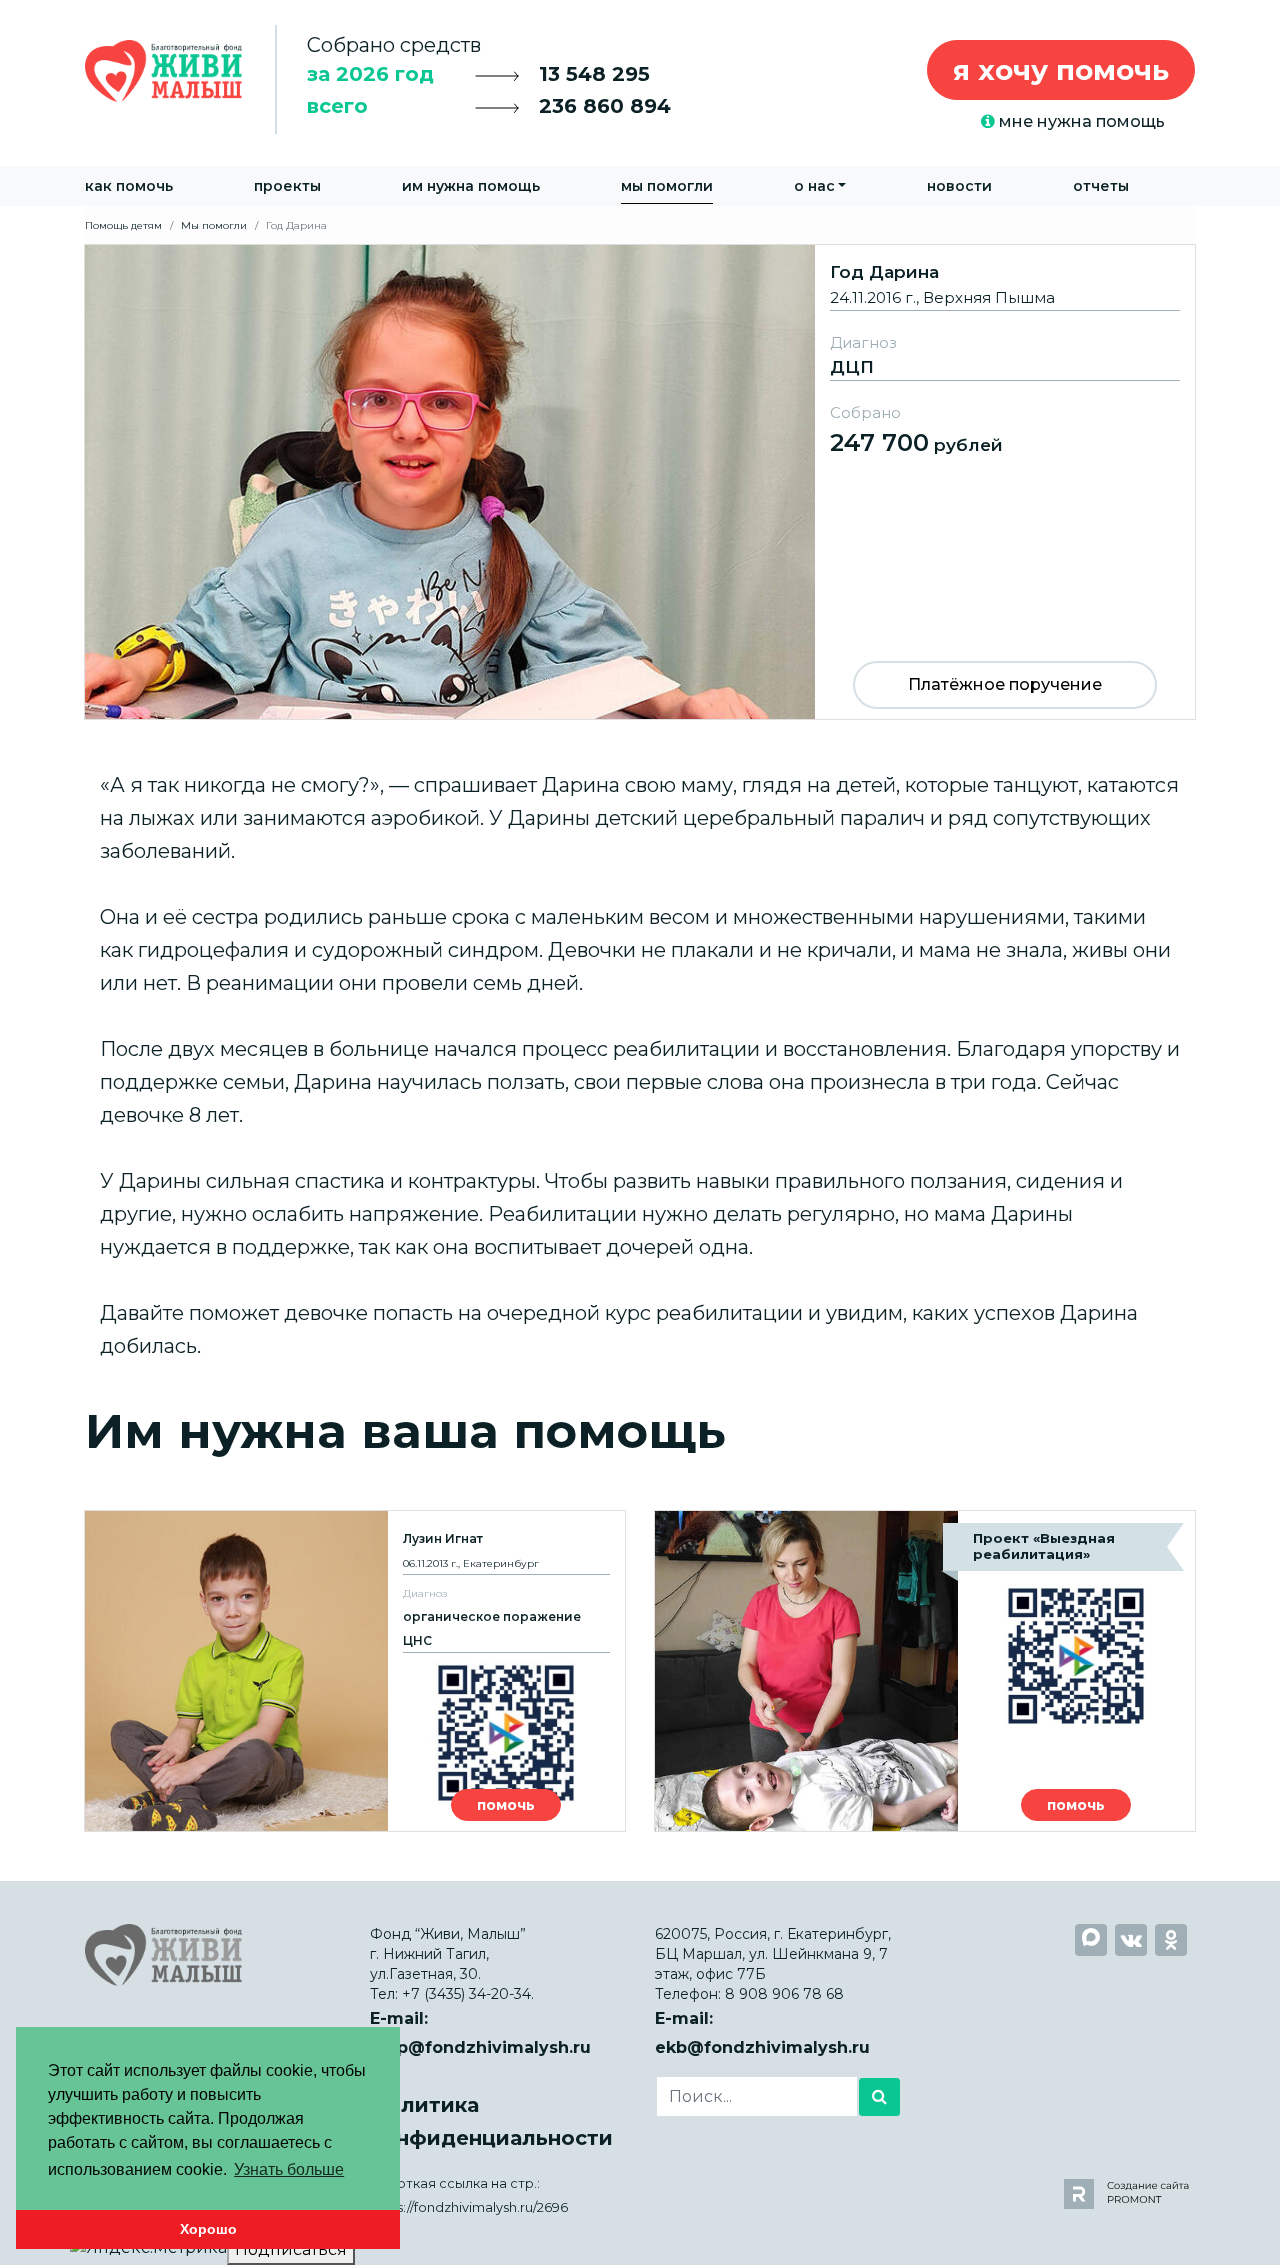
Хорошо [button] (208, 2229)
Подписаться (291, 2249)
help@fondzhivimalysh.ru (480, 2047)
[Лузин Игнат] (355, 1671)
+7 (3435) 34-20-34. (468, 1994)
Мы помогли (667, 186)
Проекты (287, 186)
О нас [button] (814, 186)
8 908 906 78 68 (784, 1994)
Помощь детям (123, 225)
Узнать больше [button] (289, 2169)
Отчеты (1101, 186)
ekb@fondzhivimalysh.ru (762, 2047)
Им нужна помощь (471, 186)
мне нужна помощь (1080, 121)
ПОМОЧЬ (506, 1805)
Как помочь (129, 186)
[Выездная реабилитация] (925, 1671)
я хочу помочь (1061, 70)
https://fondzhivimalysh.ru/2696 (469, 2207)
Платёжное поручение (1005, 684)
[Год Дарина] (640, 480)
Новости (959, 186)
